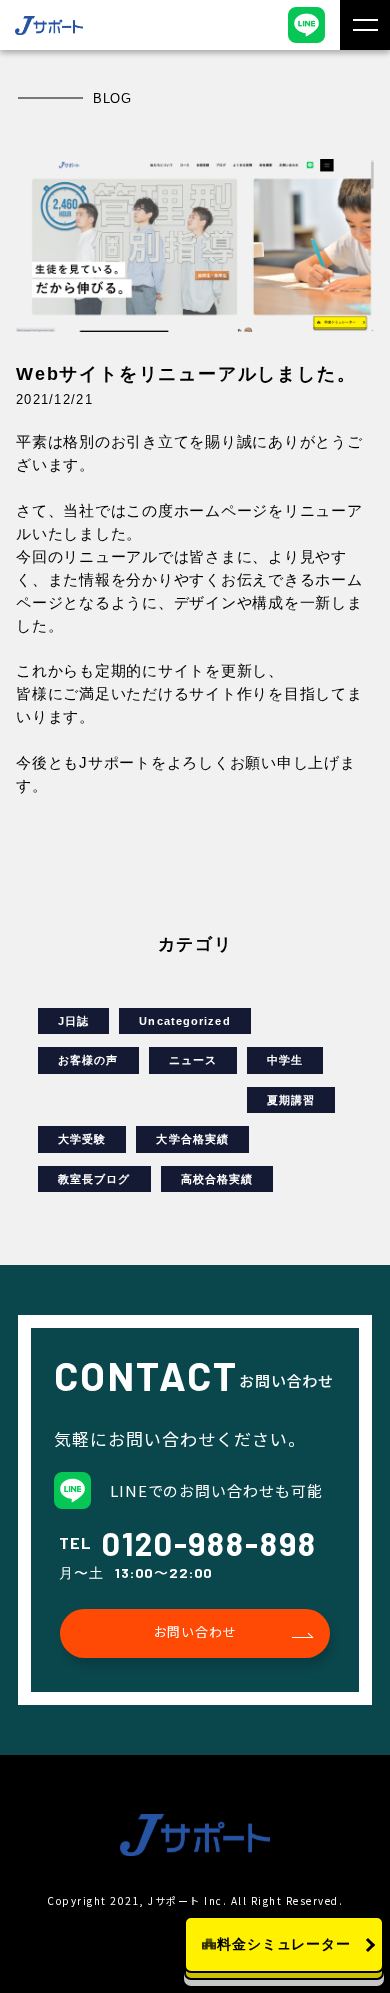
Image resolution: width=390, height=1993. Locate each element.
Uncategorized (184, 1021)
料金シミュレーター (284, 1944)
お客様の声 (88, 1060)
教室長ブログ (94, 1179)
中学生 (285, 1060)
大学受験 (82, 1139)
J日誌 (73, 1021)
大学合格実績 (192, 1139)
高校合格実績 (217, 1179)
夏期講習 (291, 1100)
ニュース (193, 1060)
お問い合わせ (195, 1631)
